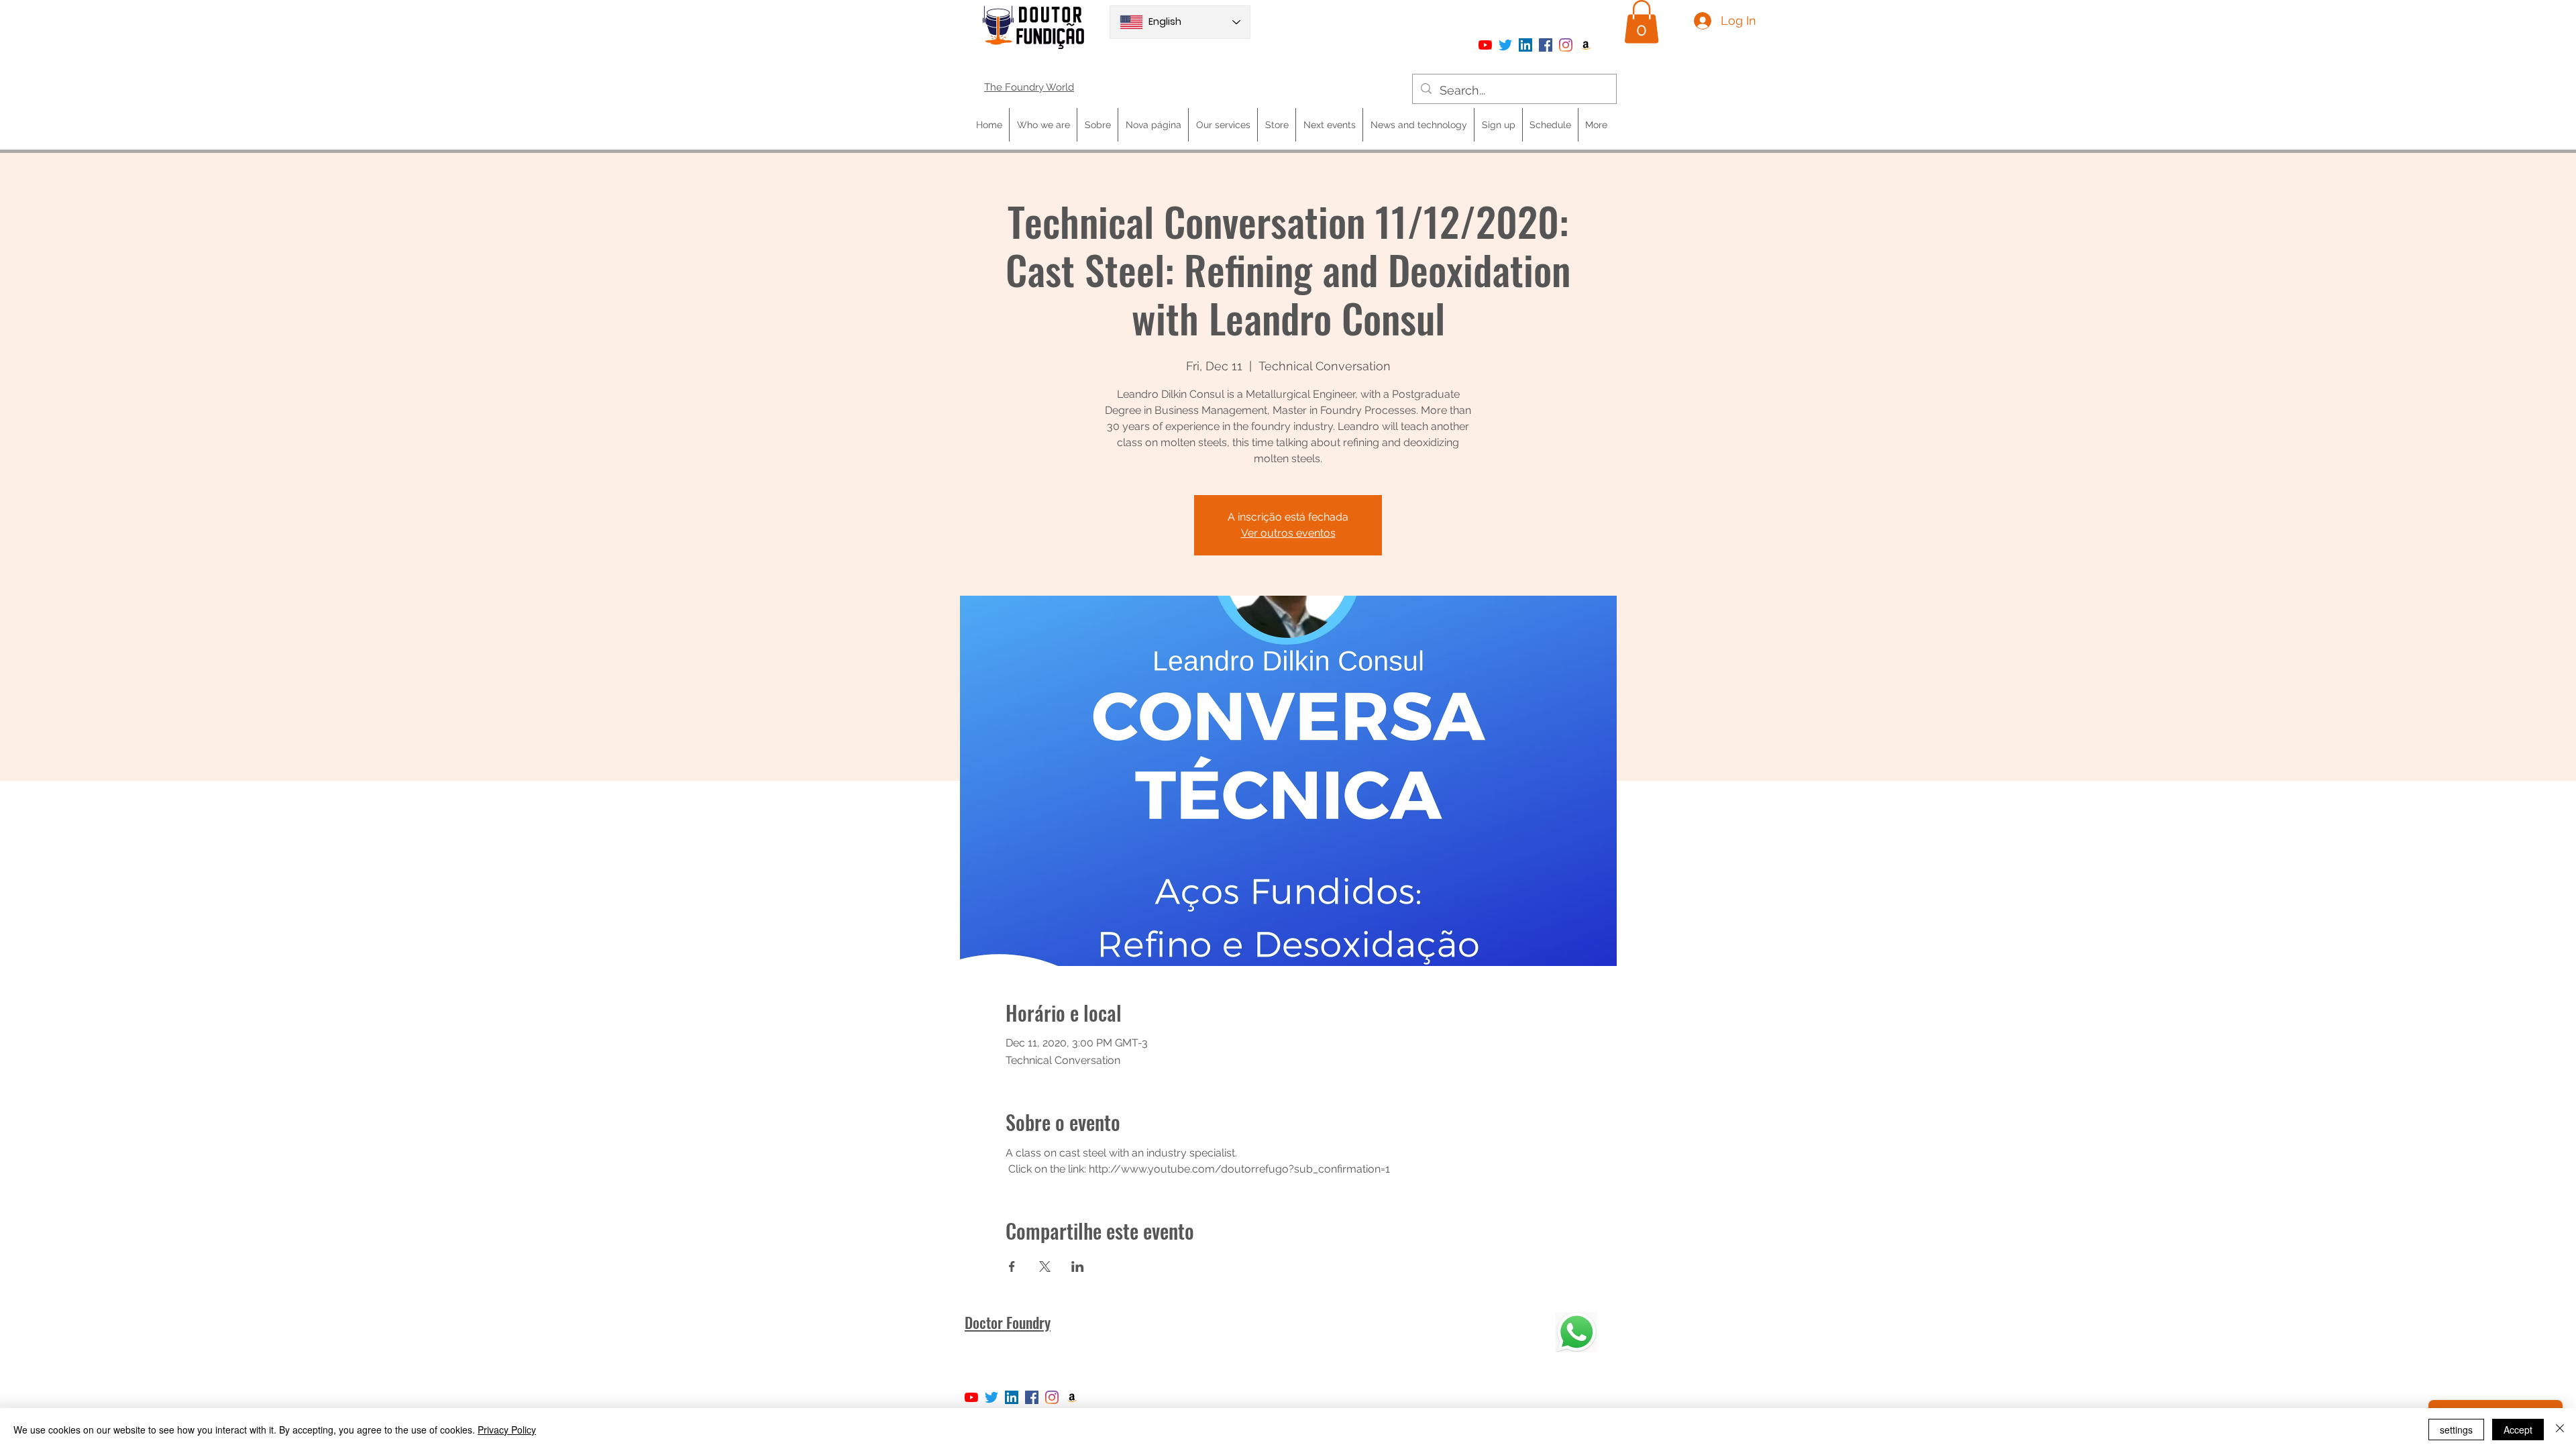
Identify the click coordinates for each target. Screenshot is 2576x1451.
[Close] (2560, 1430)
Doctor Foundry (1008, 1322)
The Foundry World (1029, 87)
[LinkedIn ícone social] (1525, 45)
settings (2456, 1430)
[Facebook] (1546, 45)
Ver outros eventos (1288, 533)
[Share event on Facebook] (1012, 1267)
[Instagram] (1566, 45)
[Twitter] (1505, 45)
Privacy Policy (507, 1430)
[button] (1642, 22)
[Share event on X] (1045, 1267)
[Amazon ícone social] (1586, 45)
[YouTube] (1485, 45)
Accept (2518, 1430)
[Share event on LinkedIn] (1078, 1267)
